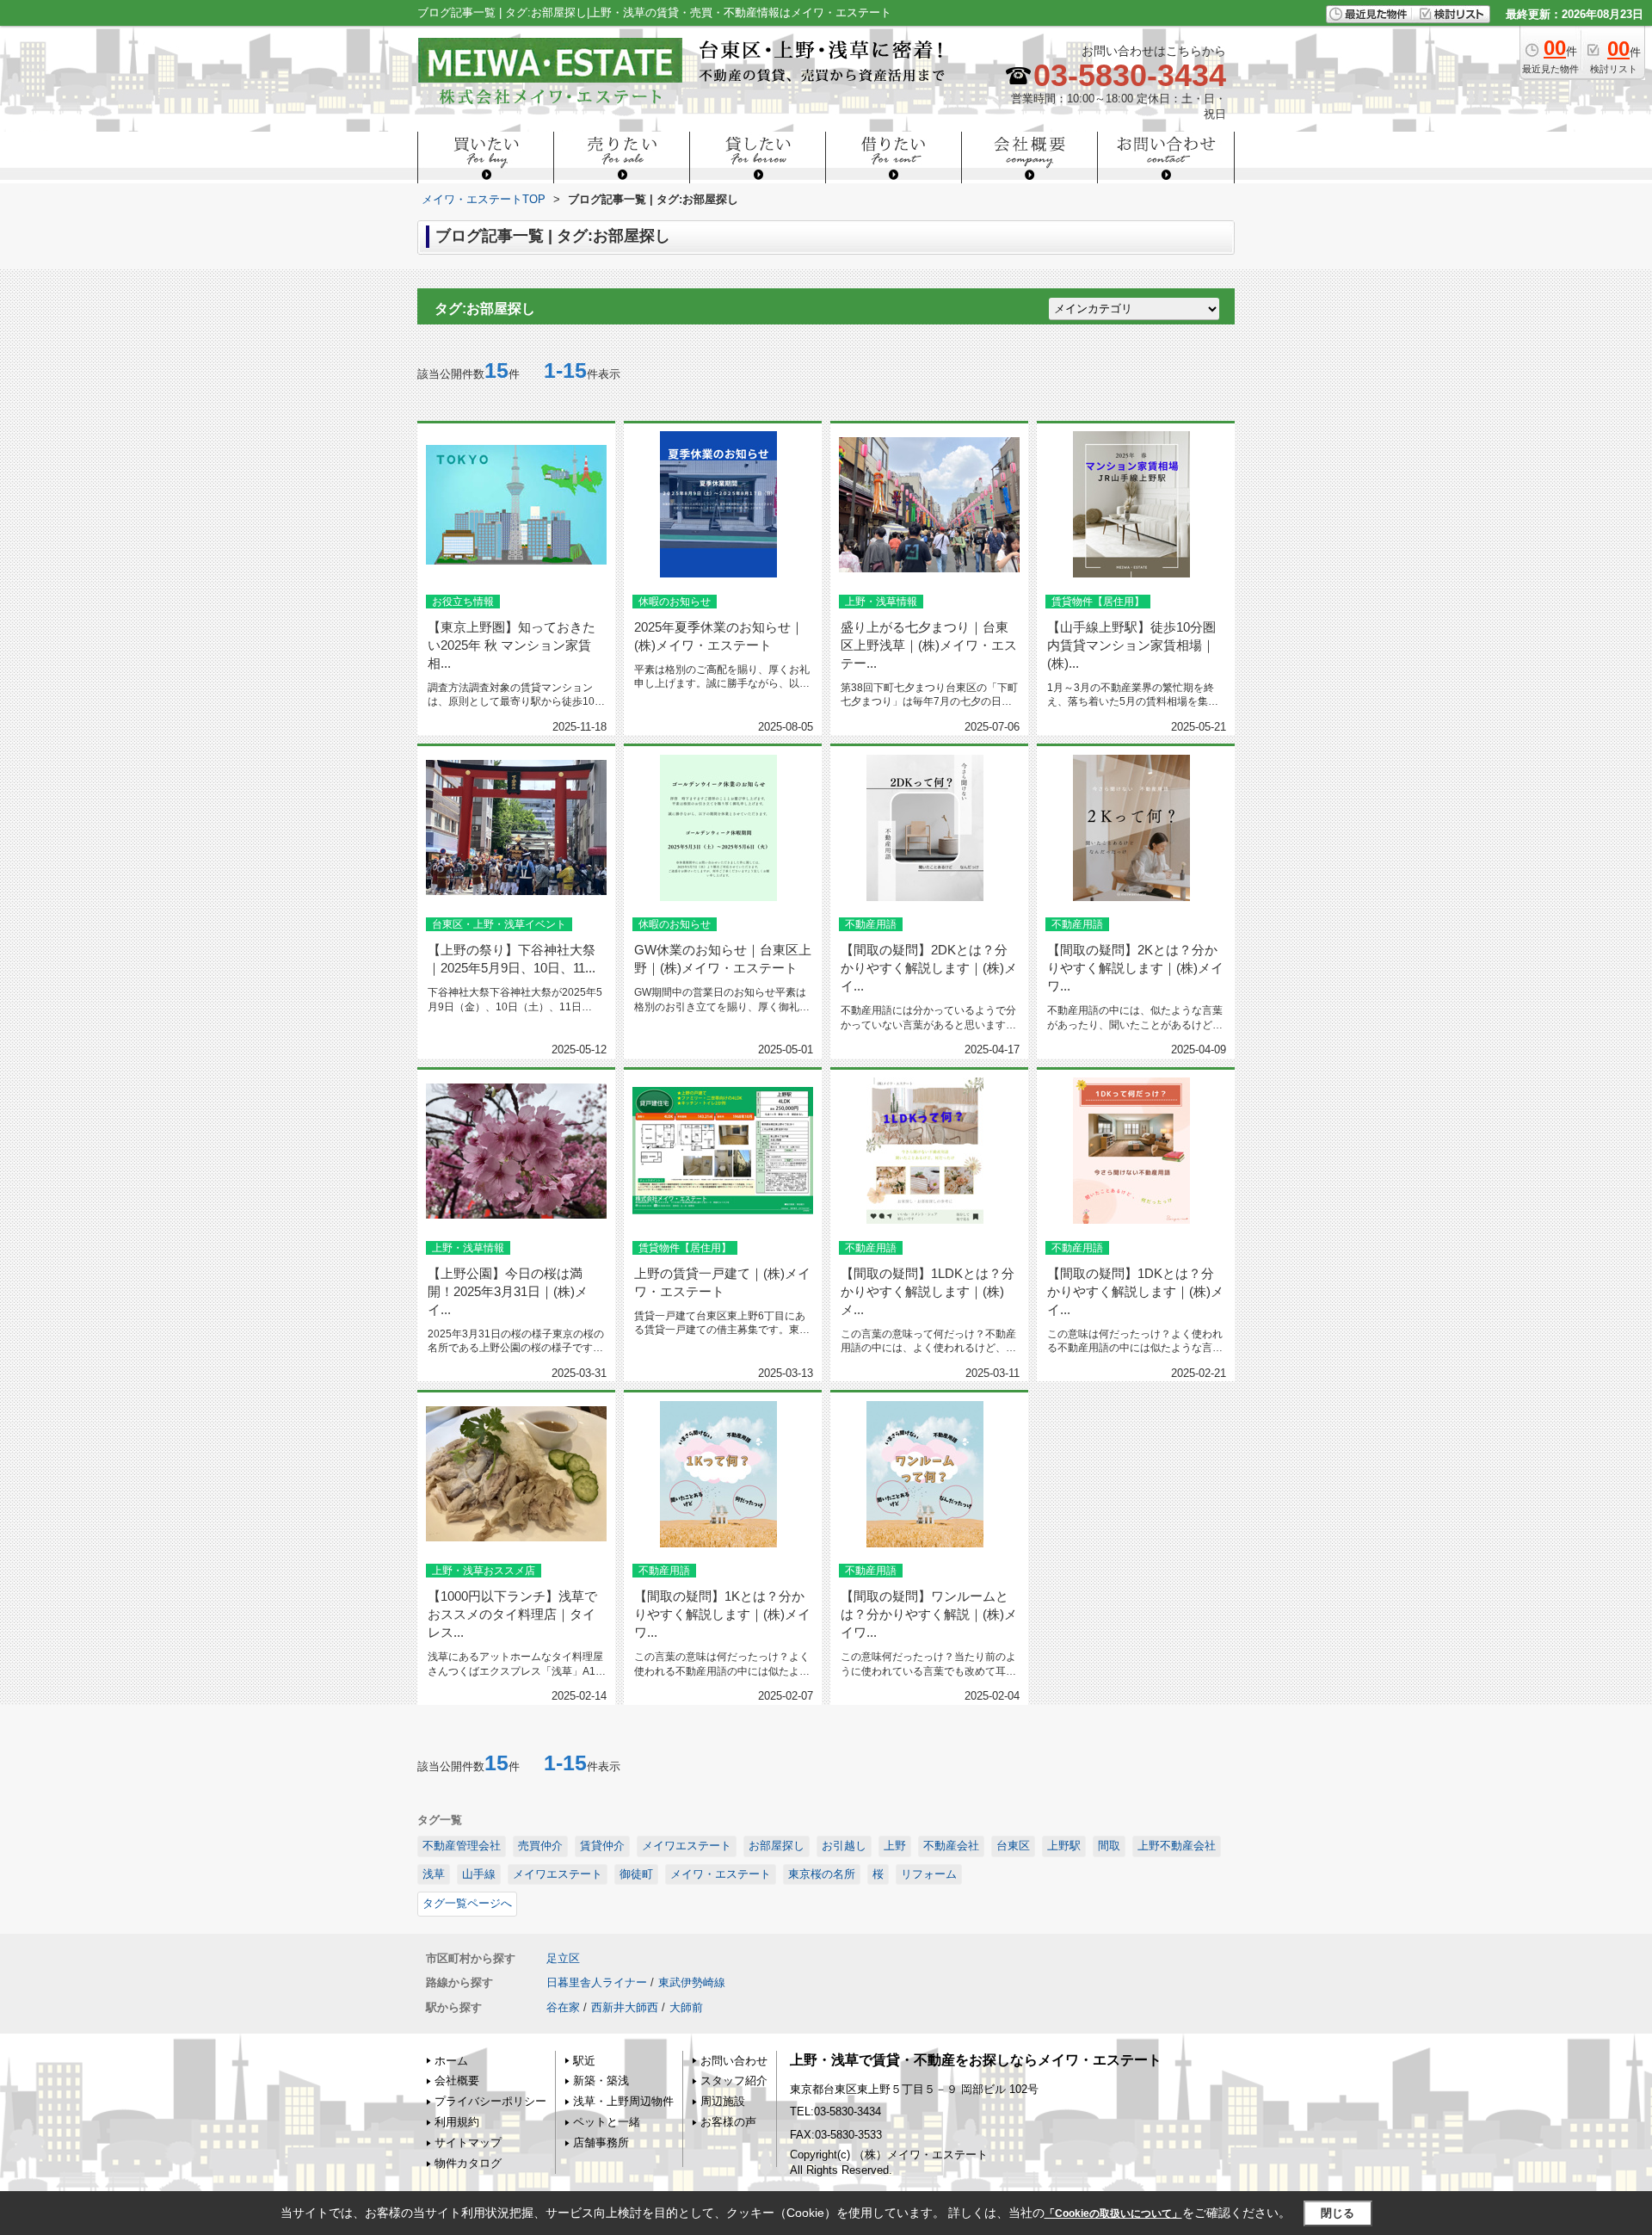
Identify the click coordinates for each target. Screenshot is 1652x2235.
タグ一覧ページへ (467, 1903)
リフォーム (929, 1874)
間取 (1109, 1846)
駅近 (584, 2061)
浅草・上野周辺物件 (623, 2101)
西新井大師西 (625, 2007)
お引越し (844, 1846)
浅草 (434, 1874)
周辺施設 (723, 2101)
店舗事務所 (601, 2142)
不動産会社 (951, 1846)
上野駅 (1064, 1846)
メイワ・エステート (721, 1874)
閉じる (1338, 2212)
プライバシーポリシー (490, 2101)
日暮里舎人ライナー (597, 1982)
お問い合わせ (734, 2061)
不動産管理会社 (462, 1846)
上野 (895, 1846)
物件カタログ (468, 2163)
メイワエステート (687, 1846)
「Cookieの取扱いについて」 (1113, 2213)
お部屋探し (777, 1846)
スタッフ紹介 (734, 2081)
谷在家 (563, 2007)
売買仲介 (540, 1846)
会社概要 (457, 2081)
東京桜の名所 (822, 1874)
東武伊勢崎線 (692, 1982)
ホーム (451, 2061)
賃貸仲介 (602, 1846)
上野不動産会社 (1177, 1846)
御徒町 (636, 1874)
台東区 (1013, 1846)
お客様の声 (728, 2122)
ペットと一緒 (607, 2122)
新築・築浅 (601, 2081)
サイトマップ (468, 2142)
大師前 (686, 2007)
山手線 (479, 1874)
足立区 (563, 1958)
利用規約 (457, 2122)
